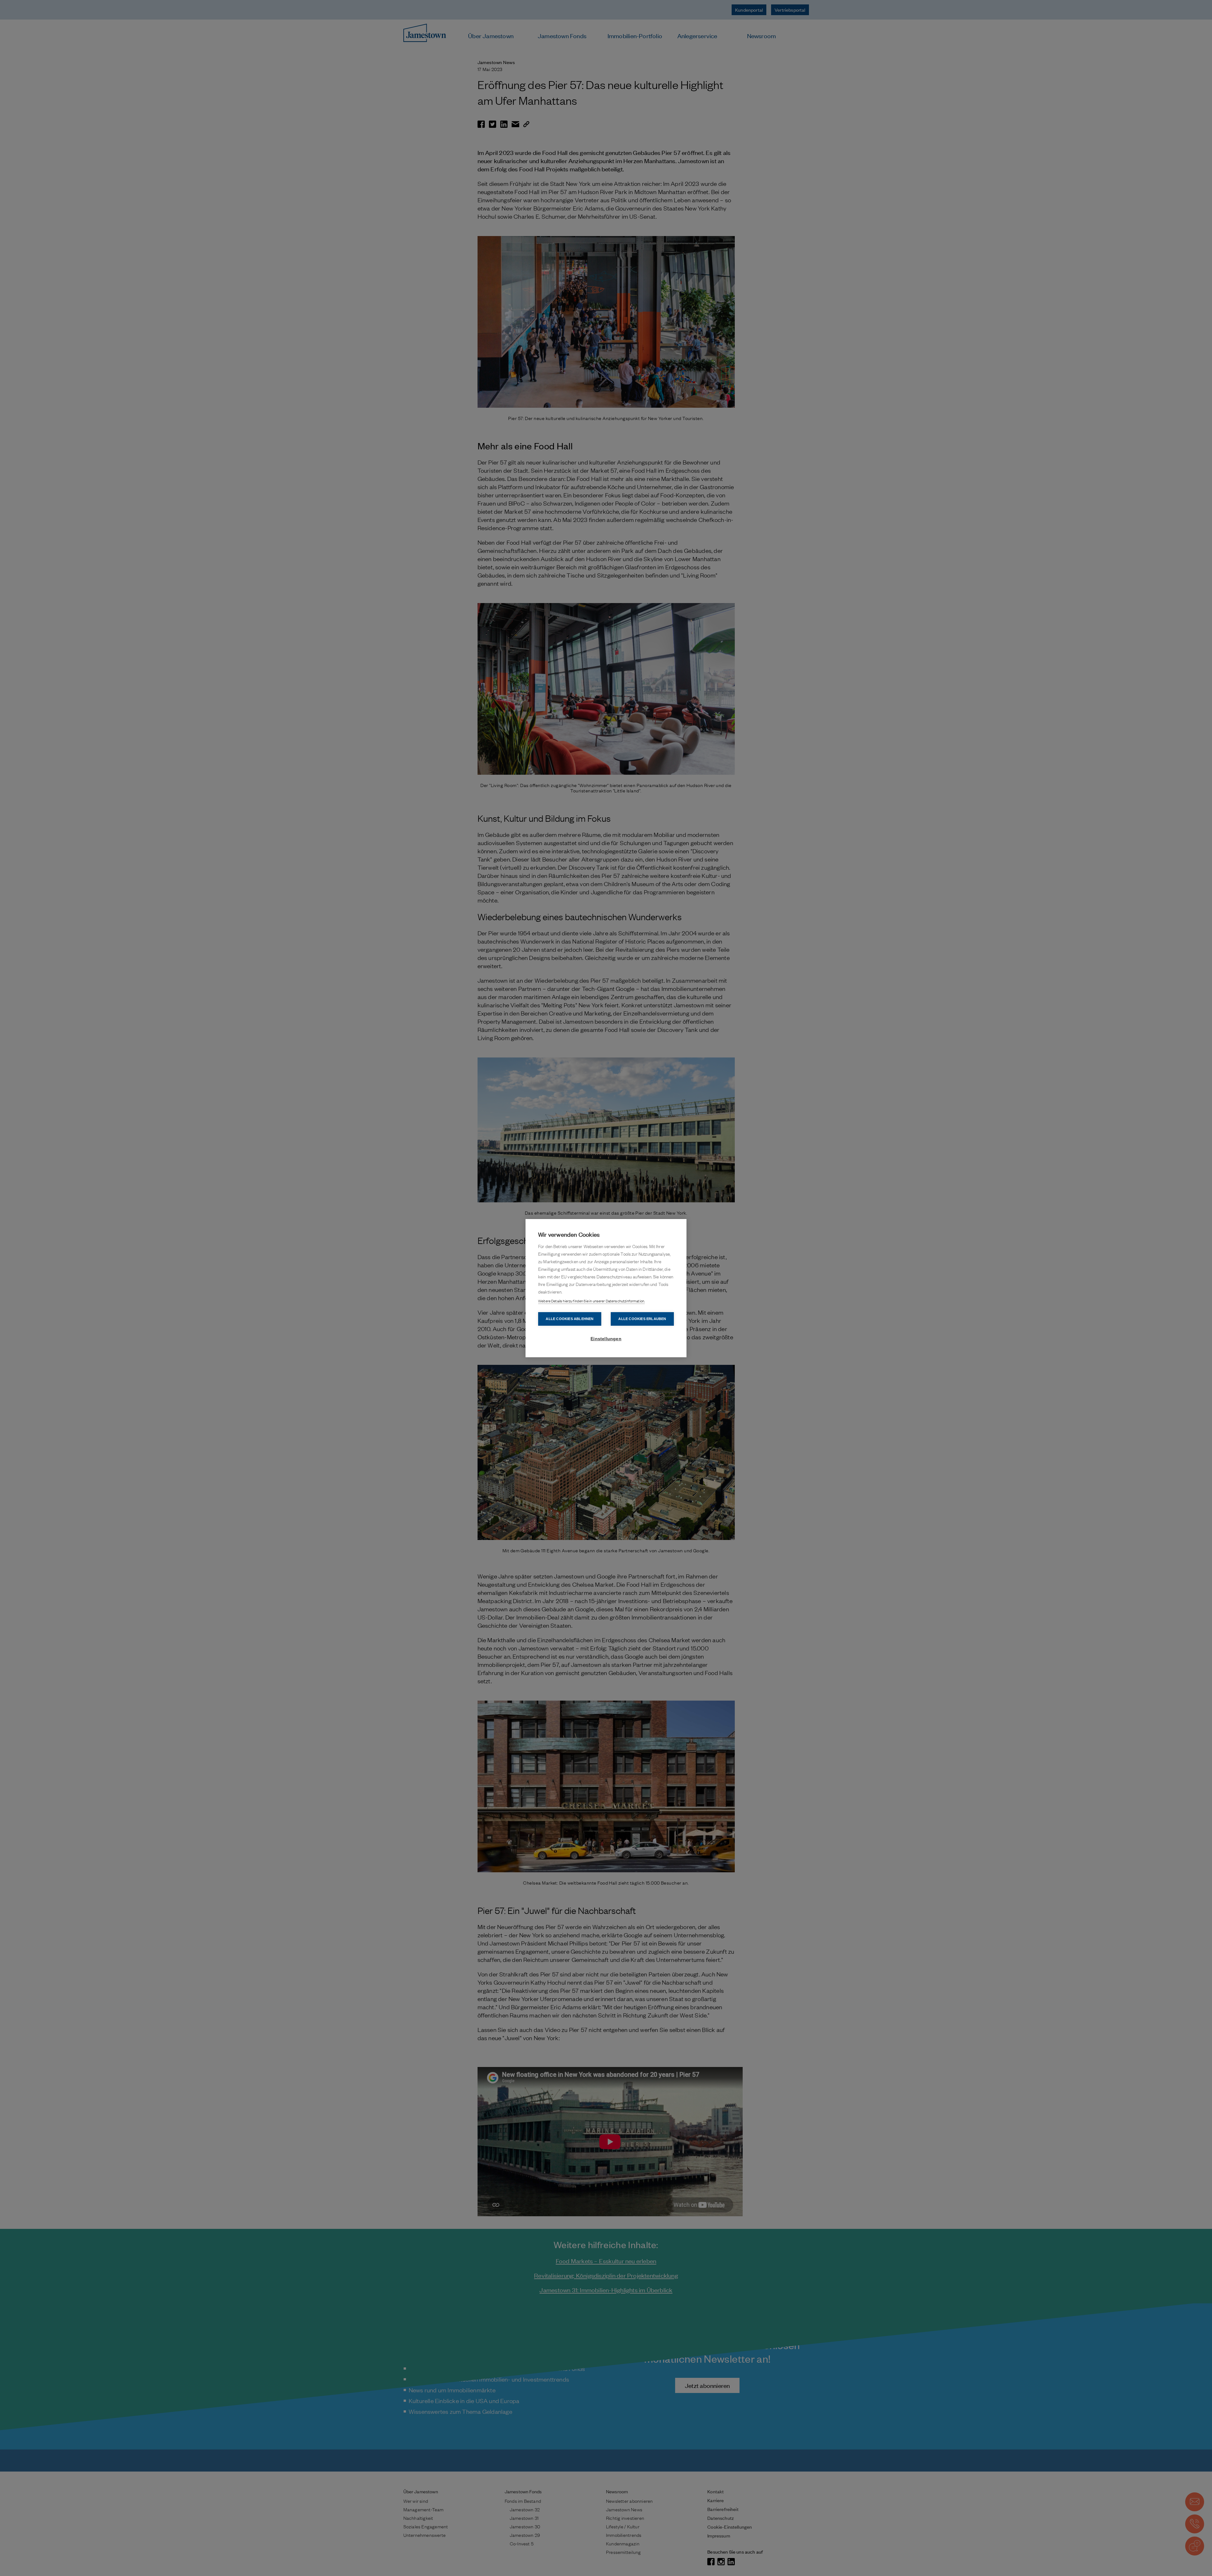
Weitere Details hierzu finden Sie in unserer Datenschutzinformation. (591, 1301)
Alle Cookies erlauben (642, 1319)
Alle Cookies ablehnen (570, 1319)
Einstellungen (606, 1339)
